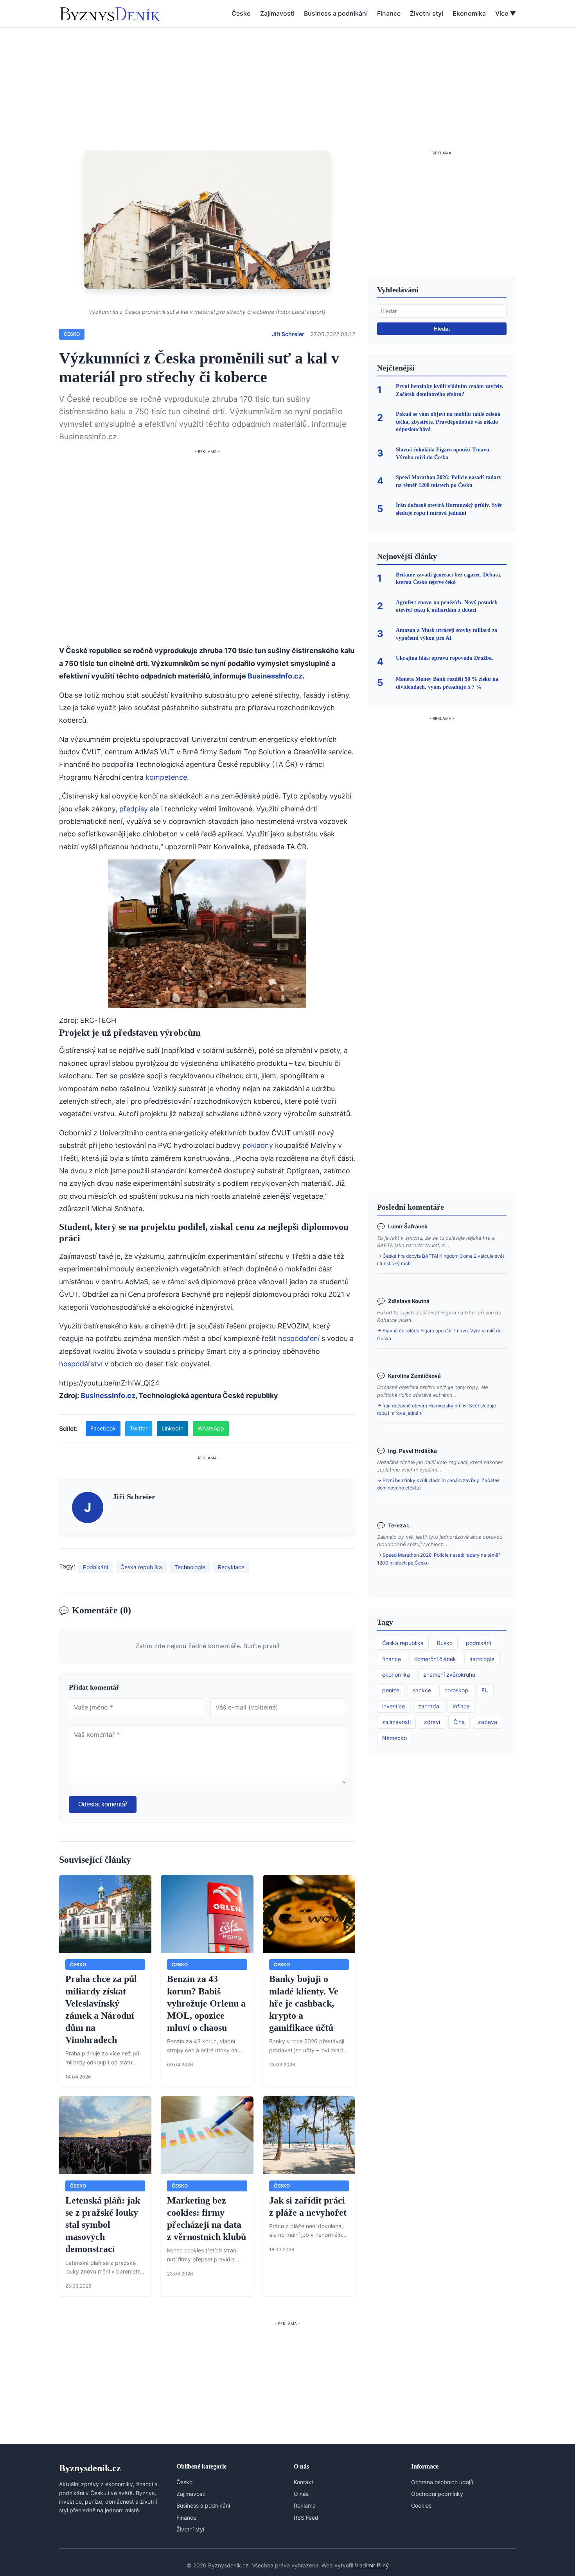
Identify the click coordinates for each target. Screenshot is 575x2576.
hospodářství (81, 1364)
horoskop (456, 1690)
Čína (459, 1722)
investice (394, 1706)
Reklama (305, 2505)
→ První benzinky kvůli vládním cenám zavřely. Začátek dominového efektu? (438, 1484)
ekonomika (396, 1675)
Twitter (139, 1428)
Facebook (103, 1428)
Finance (389, 13)
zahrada (429, 1706)
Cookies (421, 2505)
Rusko (445, 1643)
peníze (391, 1690)
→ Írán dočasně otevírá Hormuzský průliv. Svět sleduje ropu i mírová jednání (437, 1409)
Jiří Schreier (288, 334)
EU (485, 1690)
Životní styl (427, 13)
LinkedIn (172, 1428)
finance (392, 1659)
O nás (301, 2494)
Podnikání (95, 1567)
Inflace (461, 1706)
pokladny (258, 1145)
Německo (394, 1738)
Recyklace (231, 1567)
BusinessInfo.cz (275, 676)
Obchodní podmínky (437, 2494)
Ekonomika (469, 13)
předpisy (134, 809)
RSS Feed (306, 2518)
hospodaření (299, 1338)
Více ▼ (506, 13)
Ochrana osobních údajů (442, 2482)
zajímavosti (396, 1722)
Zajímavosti (277, 13)
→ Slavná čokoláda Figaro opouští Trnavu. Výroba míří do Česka (439, 1334)
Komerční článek (435, 1659)
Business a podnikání (336, 13)
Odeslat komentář (103, 1804)
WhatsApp (211, 1428)
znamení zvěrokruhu (449, 1675)
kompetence (166, 777)
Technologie (190, 1567)
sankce (422, 1690)
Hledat (442, 329)
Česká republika (141, 1567)
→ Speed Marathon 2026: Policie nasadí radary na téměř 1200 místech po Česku (438, 1559)
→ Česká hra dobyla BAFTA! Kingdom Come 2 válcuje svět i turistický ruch (441, 1260)
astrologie (482, 1659)
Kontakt (304, 2482)
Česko (241, 13)
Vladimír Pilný (372, 2565)
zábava (488, 1722)
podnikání (478, 1643)
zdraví (432, 1722)
